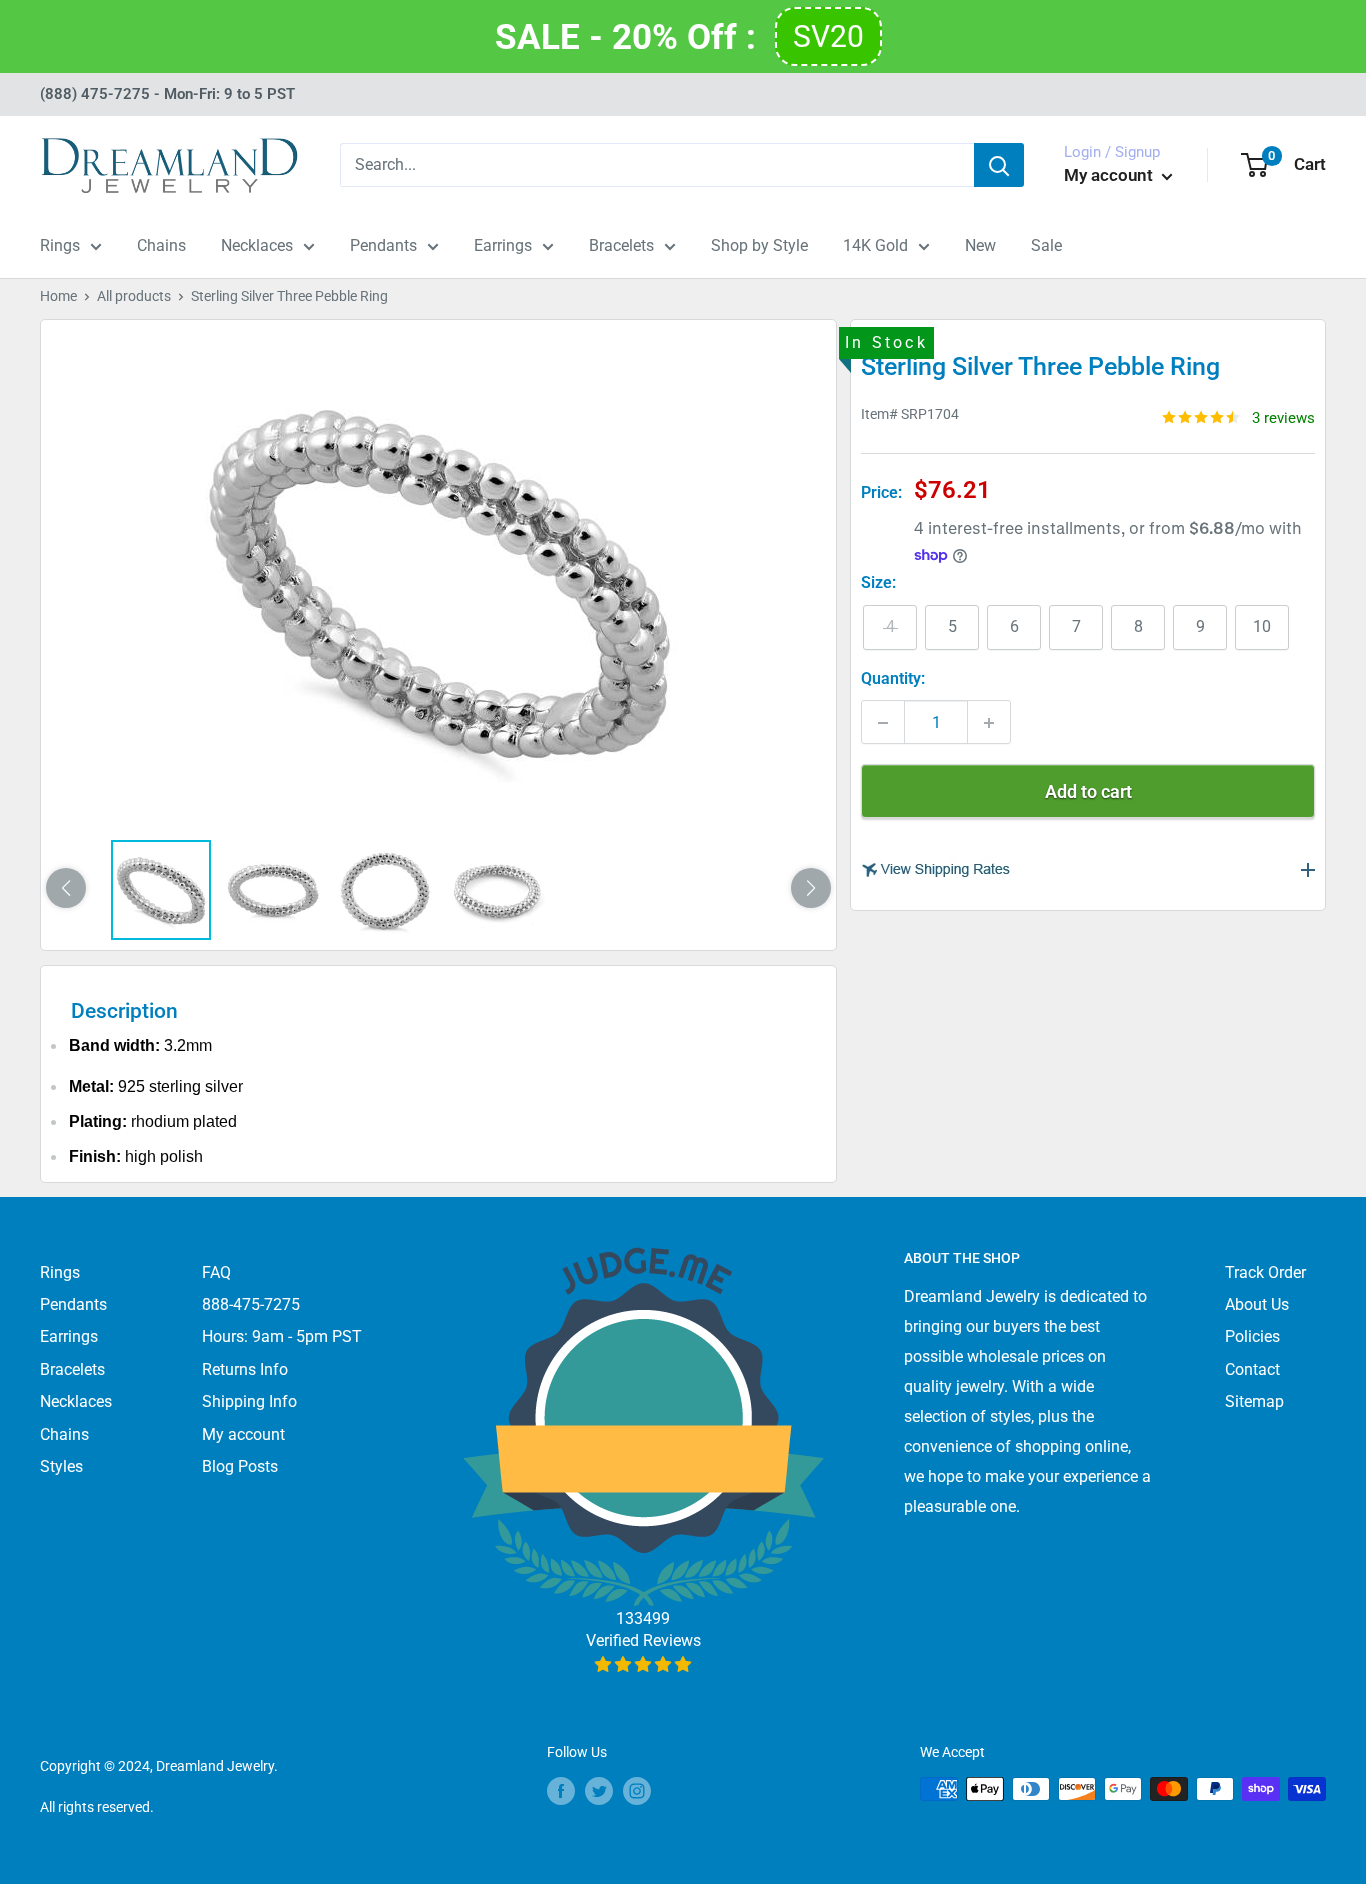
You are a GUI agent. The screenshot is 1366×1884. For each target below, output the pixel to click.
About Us (1257, 1304)
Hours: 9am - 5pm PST (282, 1336)
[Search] (999, 165)
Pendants (383, 245)
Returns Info (245, 1369)
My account (1110, 175)
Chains (161, 245)
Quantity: (893, 679)
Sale (1046, 245)
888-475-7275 (251, 1304)
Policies (1252, 1336)
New (980, 245)
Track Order (1265, 1272)
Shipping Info (249, 1401)
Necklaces (257, 245)
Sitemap (1254, 1401)
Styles (61, 1466)
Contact (1252, 1369)
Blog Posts (240, 1466)
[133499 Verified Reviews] (643, 1664)
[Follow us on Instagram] (637, 1791)
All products (134, 296)
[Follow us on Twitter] (599, 1791)
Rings (60, 245)
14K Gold (875, 245)
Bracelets (621, 245)
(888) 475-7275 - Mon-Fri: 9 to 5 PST (167, 94)
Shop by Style (759, 245)
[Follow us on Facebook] (561, 1791)
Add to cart (1088, 792)
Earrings (503, 245)
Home (58, 296)
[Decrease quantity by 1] (883, 723)
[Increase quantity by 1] (989, 723)
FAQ (216, 1272)
